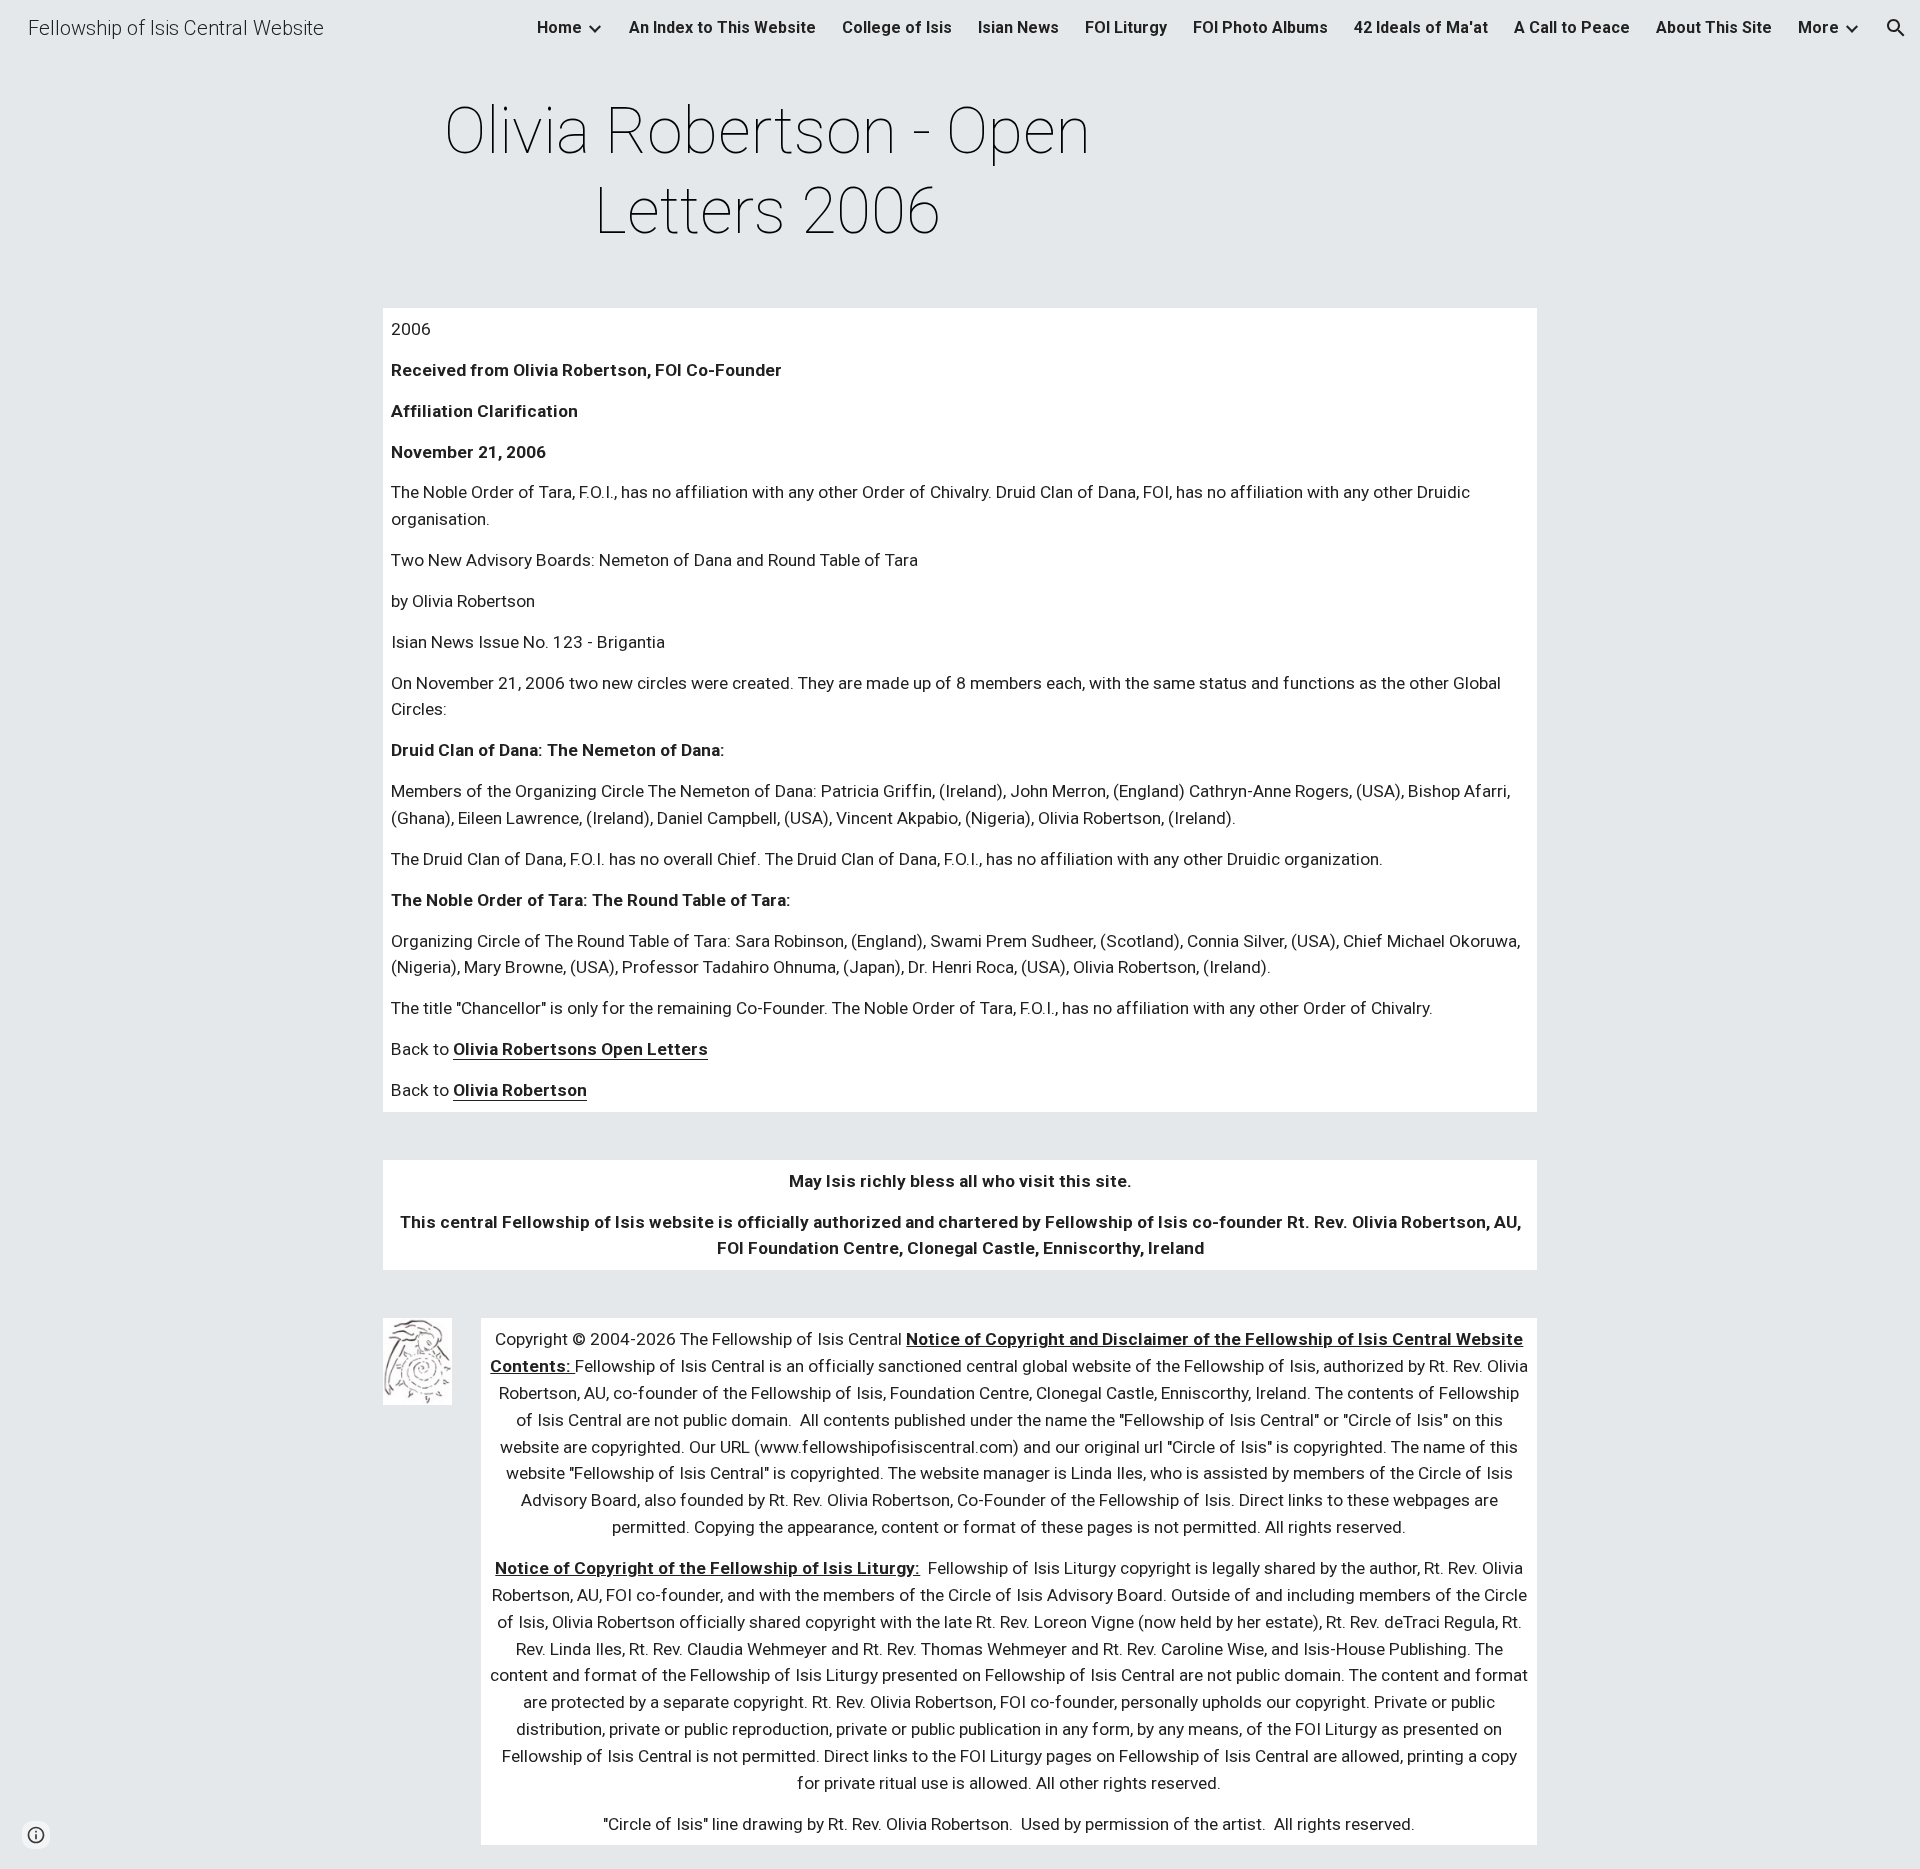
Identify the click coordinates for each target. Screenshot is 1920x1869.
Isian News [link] (1018, 27)
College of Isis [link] (897, 27)
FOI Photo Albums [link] (1260, 27)
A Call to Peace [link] (1572, 27)
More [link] (1818, 27)
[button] (1896, 28)
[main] (768, 172)
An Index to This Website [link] (722, 27)
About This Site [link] (1714, 27)
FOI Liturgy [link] (1126, 27)
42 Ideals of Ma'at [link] (1421, 27)
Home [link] (559, 27)
